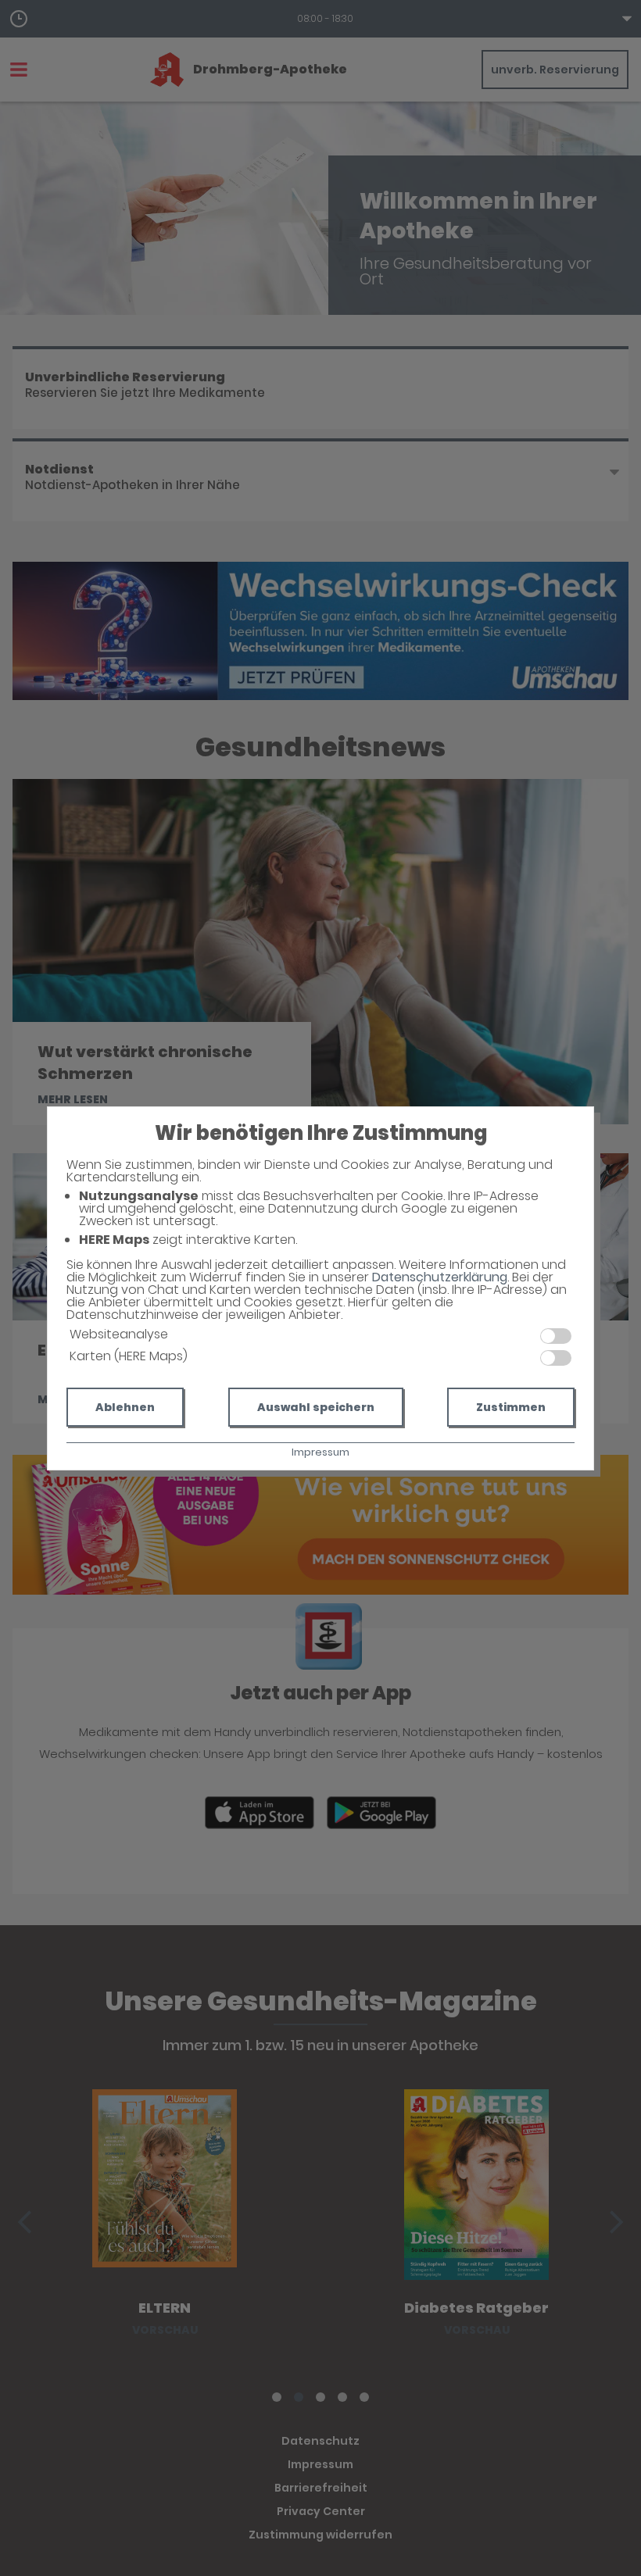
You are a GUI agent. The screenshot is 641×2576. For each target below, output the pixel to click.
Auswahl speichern (316, 1407)
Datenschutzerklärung (440, 1277)
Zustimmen (511, 1407)
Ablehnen (125, 1407)
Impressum (320, 1452)
